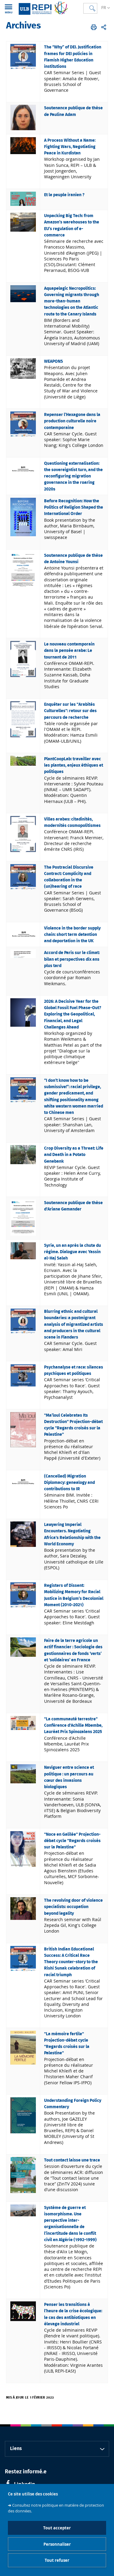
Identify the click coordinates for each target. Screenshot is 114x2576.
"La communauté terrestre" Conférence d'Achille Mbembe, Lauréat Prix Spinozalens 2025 (73, 1726)
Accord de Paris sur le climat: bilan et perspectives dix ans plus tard (72, 959)
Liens (16, 2449)
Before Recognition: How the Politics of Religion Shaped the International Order (74, 508)
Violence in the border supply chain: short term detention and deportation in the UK (72, 935)
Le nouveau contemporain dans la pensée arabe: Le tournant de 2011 (69, 651)
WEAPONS (54, 362)
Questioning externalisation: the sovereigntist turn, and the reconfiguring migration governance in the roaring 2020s (73, 476)
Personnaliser (57, 2544)
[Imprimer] (94, 27)
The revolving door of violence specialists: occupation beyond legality (73, 1907)
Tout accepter (57, 2528)
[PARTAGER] (104, 27)
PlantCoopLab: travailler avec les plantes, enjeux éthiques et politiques (74, 766)
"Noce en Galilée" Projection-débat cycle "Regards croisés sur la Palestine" (72, 1841)
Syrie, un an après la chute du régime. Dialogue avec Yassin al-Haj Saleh (73, 1252)
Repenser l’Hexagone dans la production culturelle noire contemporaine (72, 421)
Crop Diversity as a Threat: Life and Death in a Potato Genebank (74, 1155)
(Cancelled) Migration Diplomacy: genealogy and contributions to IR (69, 1483)
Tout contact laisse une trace (72, 2160)
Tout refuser (57, 2560)
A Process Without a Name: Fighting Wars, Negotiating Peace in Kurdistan (70, 147)
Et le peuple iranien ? (64, 195)
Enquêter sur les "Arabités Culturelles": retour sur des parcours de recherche (70, 711)
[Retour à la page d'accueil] (43, 8)
